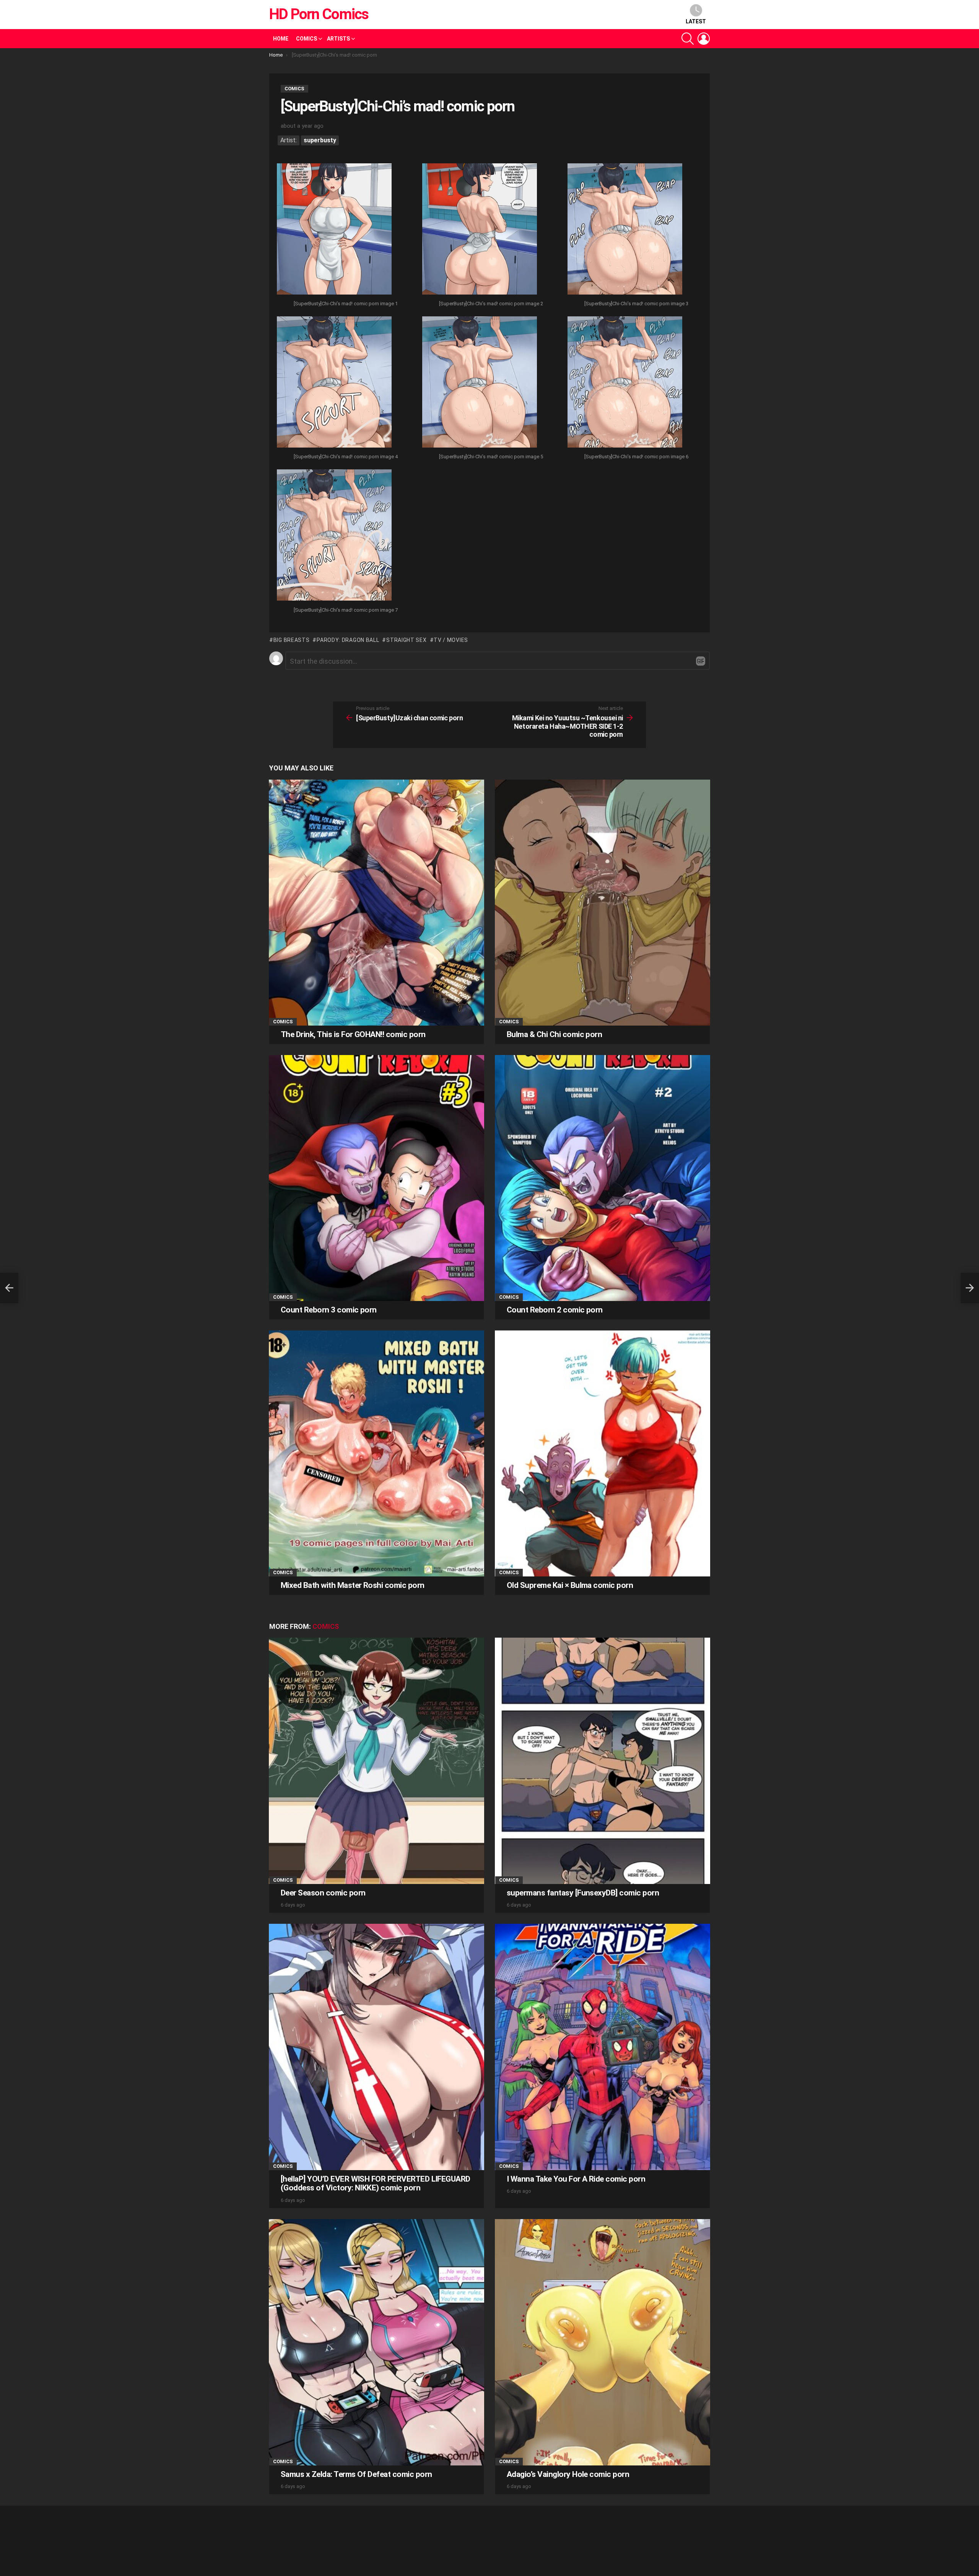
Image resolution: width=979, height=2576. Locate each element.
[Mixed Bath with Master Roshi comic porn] (376, 1453)
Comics (307, 39)
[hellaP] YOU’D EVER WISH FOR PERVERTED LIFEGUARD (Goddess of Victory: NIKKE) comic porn (376, 2184)
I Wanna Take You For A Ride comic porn (576, 2179)
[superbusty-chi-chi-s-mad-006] (625, 383)
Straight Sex (406, 640)
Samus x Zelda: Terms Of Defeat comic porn (356, 2474)
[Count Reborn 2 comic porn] (603, 1178)
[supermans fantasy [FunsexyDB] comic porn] (603, 1761)
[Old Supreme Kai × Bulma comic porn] (603, 1453)
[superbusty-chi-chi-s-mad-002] (480, 230)
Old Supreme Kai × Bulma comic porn (570, 1585)
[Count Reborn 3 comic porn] (376, 1178)
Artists (338, 39)
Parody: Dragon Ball (348, 640)
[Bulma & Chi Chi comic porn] (603, 903)
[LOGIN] (704, 39)
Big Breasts (291, 640)
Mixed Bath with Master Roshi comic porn (353, 1585)
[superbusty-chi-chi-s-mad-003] (625, 230)
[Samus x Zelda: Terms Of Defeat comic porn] (376, 2342)
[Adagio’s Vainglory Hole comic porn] (603, 2342)
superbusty (320, 140)
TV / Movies (451, 640)
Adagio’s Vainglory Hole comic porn (568, 2474)
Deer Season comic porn (323, 1893)
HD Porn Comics (319, 14)
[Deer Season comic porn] (376, 1761)
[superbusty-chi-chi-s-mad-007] (334, 536)
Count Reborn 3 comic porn (329, 1310)
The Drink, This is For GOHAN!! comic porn (353, 1034)
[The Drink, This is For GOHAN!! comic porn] (376, 903)
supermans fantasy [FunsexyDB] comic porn (583, 1893)
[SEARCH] (688, 39)
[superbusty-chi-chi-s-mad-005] (480, 383)
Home (281, 39)
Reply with (701, 661)
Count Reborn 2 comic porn (555, 1310)
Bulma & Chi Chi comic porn (554, 1034)
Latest (696, 21)
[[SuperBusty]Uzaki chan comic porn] (9, 1288)
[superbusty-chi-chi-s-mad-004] (334, 383)
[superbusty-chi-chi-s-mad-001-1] (334, 230)
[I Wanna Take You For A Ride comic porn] (603, 2047)
